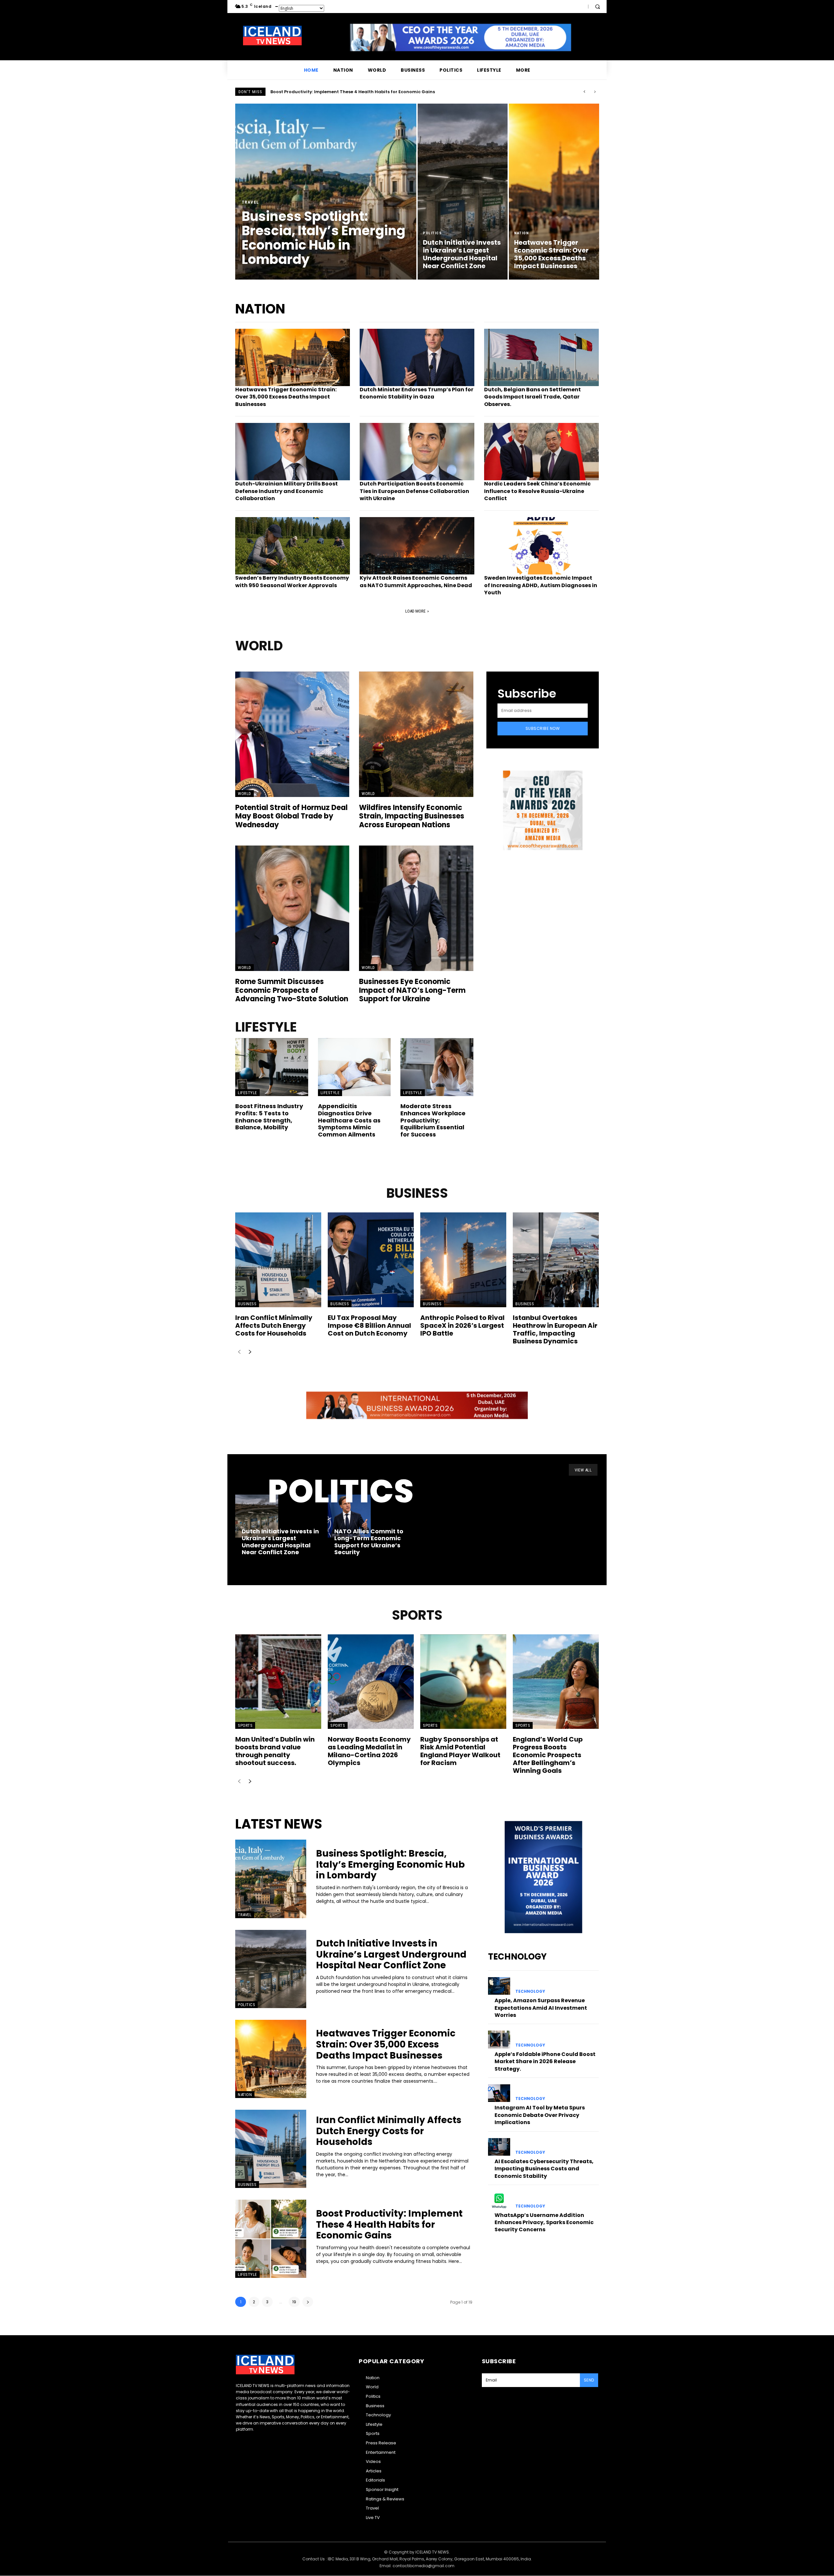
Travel (251, 202)
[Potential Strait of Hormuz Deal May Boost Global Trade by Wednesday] (292, 734)
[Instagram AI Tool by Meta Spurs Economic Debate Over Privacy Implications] (499, 2093)
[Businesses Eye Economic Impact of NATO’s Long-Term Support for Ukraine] (416, 908)
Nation (521, 233)
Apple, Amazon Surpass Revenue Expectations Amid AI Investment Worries (541, 2008)
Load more (415, 611)
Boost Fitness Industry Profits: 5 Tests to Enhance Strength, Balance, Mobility (269, 1117)
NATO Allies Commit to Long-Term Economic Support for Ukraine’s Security (369, 1542)
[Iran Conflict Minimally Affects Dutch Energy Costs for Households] (278, 1260)
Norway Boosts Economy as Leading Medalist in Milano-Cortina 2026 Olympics (369, 1751)
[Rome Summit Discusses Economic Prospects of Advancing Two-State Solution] (292, 908)
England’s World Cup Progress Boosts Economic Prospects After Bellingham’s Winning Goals (548, 1755)
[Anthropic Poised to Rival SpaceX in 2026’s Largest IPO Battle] (463, 1260)
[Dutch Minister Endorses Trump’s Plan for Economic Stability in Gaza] (417, 357)
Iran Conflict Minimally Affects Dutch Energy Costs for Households (274, 1325)
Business (247, 1304)
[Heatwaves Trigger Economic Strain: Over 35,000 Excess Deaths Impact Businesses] (554, 192)
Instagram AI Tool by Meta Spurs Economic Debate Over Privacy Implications (540, 2115)
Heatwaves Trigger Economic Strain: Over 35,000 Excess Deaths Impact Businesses (286, 397)
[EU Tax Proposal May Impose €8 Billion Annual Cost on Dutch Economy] (371, 1260)
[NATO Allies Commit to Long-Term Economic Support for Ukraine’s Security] (349, 1516)
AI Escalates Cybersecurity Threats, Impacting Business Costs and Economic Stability (544, 2169)
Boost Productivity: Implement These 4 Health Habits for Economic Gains (389, 2224)
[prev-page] (239, 1352)
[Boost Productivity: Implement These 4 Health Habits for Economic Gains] (271, 2239)
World (244, 794)
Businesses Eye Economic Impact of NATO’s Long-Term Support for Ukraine (412, 990)
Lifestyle (247, 1093)
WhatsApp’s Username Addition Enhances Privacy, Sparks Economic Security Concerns (544, 2222)
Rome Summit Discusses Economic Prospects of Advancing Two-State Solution (292, 990)
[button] (597, 7)
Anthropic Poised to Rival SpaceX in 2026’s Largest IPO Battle (462, 1325)
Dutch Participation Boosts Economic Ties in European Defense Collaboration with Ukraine (414, 491)
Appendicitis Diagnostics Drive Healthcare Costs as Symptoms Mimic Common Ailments (349, 1120)
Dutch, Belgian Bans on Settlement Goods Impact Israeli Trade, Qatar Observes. (532, 397)
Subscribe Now (543, 728)
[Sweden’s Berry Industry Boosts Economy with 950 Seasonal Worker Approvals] (293, 546)
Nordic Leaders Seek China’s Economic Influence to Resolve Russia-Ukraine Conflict (537, 491)
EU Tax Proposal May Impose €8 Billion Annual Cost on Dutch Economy (369, 1325)
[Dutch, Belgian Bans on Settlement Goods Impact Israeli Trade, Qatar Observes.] (541, 357)
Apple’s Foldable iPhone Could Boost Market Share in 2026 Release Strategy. (545, 2062)
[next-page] (250, 1352)
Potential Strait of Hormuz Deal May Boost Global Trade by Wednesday (291, 816)
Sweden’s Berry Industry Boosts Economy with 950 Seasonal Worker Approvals (292, 581)
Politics (432, 233)
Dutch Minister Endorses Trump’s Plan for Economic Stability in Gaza (417, 393)
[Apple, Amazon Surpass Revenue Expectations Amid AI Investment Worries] (499, 1986)
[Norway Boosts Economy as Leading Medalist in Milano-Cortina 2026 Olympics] (371, 1682)
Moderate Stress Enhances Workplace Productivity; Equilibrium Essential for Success (433, 1120)
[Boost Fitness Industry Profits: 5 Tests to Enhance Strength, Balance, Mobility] (272, 1067)
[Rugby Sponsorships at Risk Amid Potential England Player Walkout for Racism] (463, 1682)
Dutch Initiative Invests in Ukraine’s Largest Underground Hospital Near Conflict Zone (367, 92)
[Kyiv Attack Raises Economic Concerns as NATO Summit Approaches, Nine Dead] (417, 546)
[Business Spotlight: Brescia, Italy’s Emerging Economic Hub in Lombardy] (326, 192)
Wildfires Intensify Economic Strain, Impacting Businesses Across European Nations (412, 816)
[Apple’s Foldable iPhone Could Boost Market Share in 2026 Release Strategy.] (499, 2039)
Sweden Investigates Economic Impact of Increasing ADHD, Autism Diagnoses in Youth (541, 585)
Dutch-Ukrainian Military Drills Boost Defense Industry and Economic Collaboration (287, 491)
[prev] (584, 92)
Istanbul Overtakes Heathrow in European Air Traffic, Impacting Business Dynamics (555, 1329)
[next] (595, 92)
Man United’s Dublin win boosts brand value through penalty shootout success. (275, 1751)
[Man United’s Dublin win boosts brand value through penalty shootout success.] (278, 1682)
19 (294, 2302)
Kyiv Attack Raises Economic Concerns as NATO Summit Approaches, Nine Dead (416, 581)
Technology (530, 1991)
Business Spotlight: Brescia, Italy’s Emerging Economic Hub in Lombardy (390, 1864)
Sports (245, 1725)
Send (589, 2380)
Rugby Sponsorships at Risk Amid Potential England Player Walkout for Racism (460, 1751)
